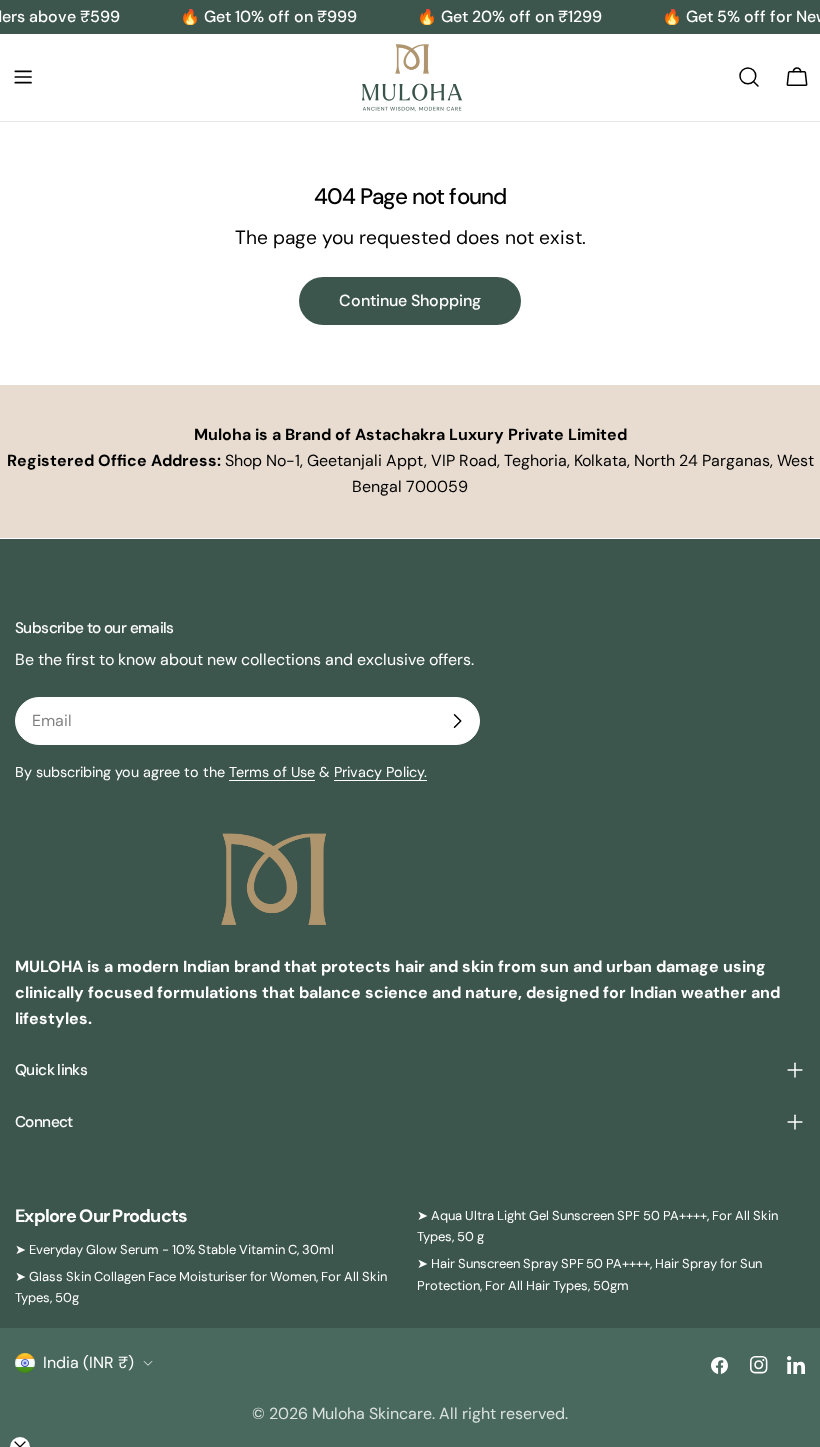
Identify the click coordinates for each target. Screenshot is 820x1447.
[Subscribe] (457, 721)
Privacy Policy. (380, 772)
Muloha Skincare (372, 1413)
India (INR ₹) (88, 1362)
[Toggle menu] (23, 77)
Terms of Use (272, 772)
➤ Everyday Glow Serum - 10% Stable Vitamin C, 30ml (174, 1249)
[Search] (749, 77)
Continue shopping (410, 300)
